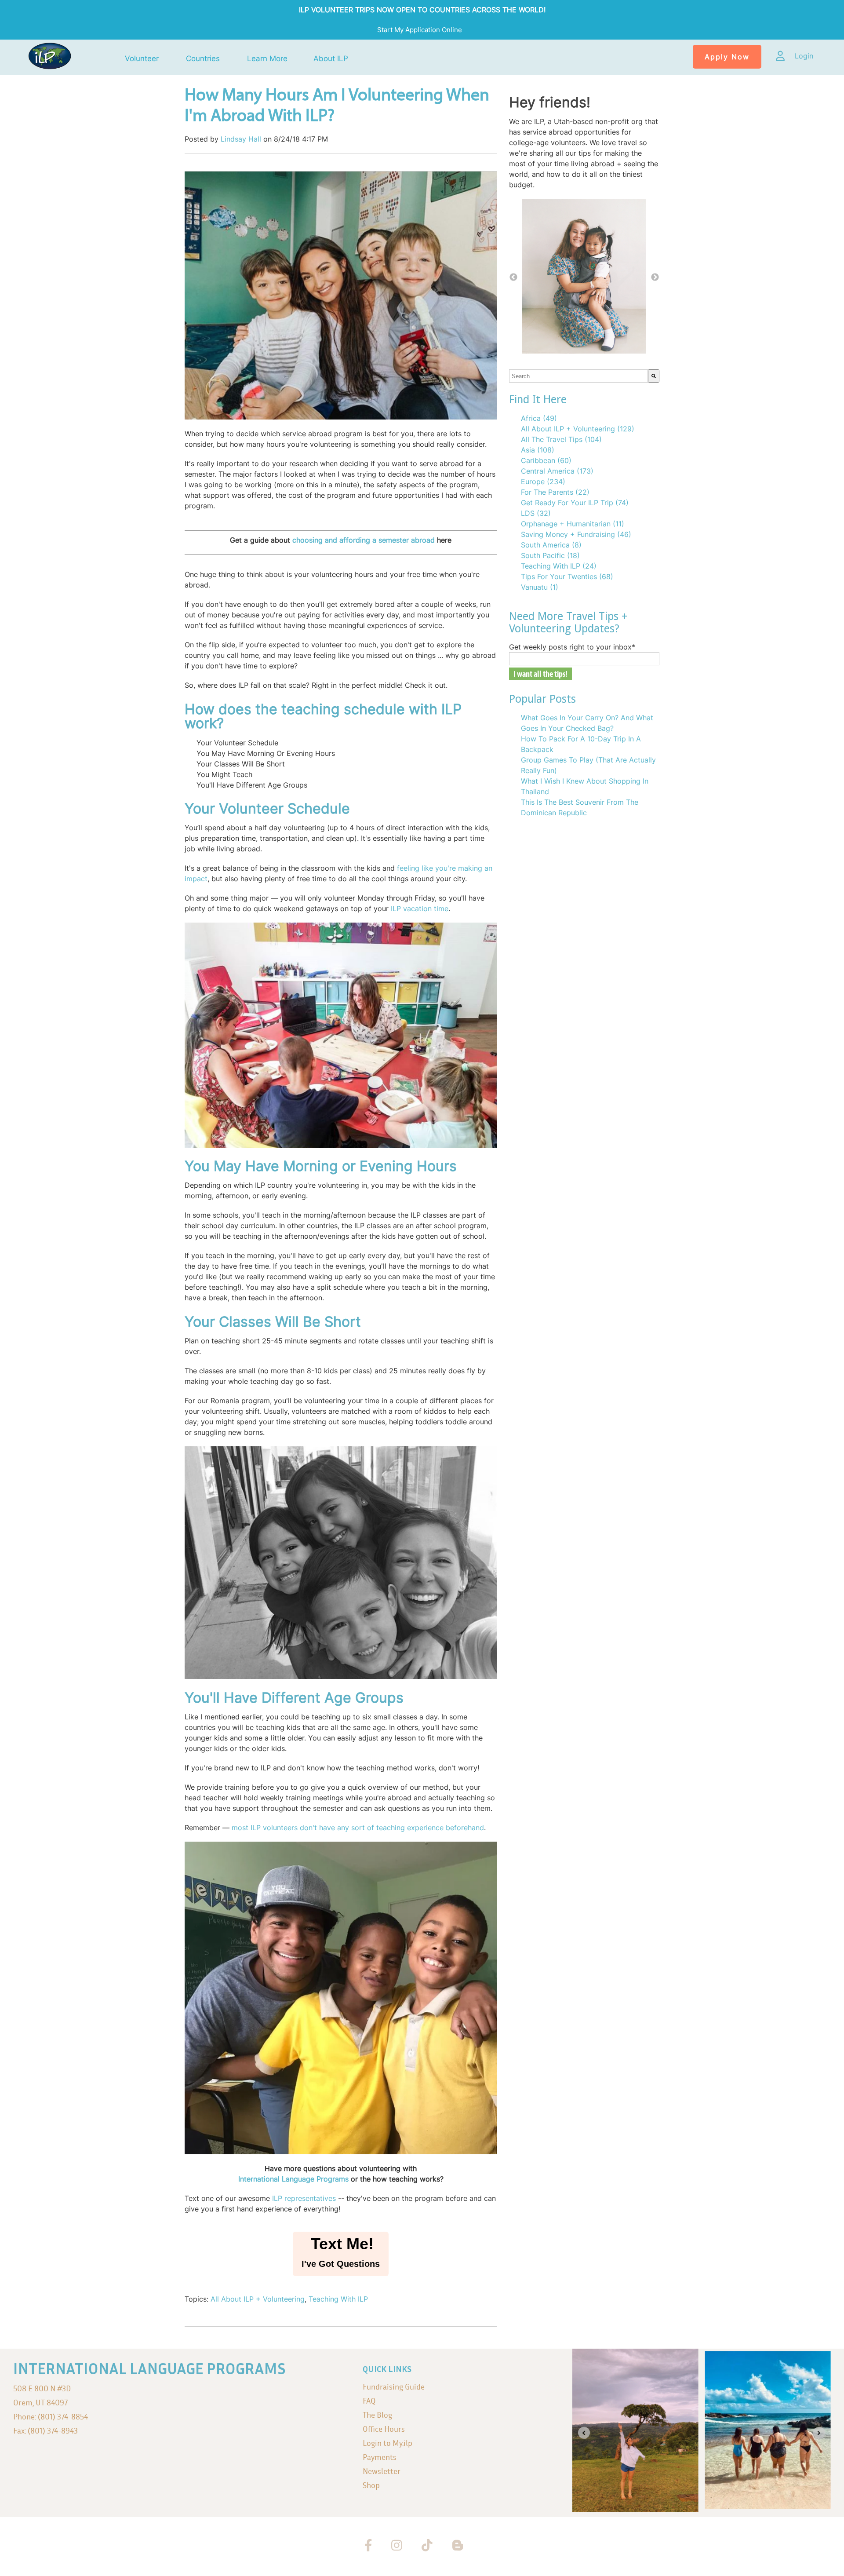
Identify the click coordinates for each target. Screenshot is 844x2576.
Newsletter (382, 2471)
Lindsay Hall (241, 139)
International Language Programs (293, 2179)
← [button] (513, 277)
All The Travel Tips (561, 439)
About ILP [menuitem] (331, 59)
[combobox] (578, 376)
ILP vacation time (420, 909)
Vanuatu (540, 587)
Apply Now (727, 57)
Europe (543, 482)
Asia (538, 450)
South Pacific (550, 555)
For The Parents (555, 492)
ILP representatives (304, 2198)
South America (551, 545)
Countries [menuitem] (203, 59)
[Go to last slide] (584, 2433)
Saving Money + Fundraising (576, 534)
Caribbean (546, 460)
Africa (539, 418)
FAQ (369, 2401)
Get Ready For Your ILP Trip (575, 503)
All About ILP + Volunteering (258, 2299)
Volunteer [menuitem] (142, 59)
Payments (380, 2457)
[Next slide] (819, 2433)
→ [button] (655, 277)
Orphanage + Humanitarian (573, 524)
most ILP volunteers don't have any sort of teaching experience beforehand (358, 1828)
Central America (557, 471)
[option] (584, 277)
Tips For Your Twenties (567, 576)
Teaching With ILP (338, 2299)
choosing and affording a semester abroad (364, 540)
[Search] (654, 376)
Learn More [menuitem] (267, 59)
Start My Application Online (420, 30)
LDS (536, 513)
